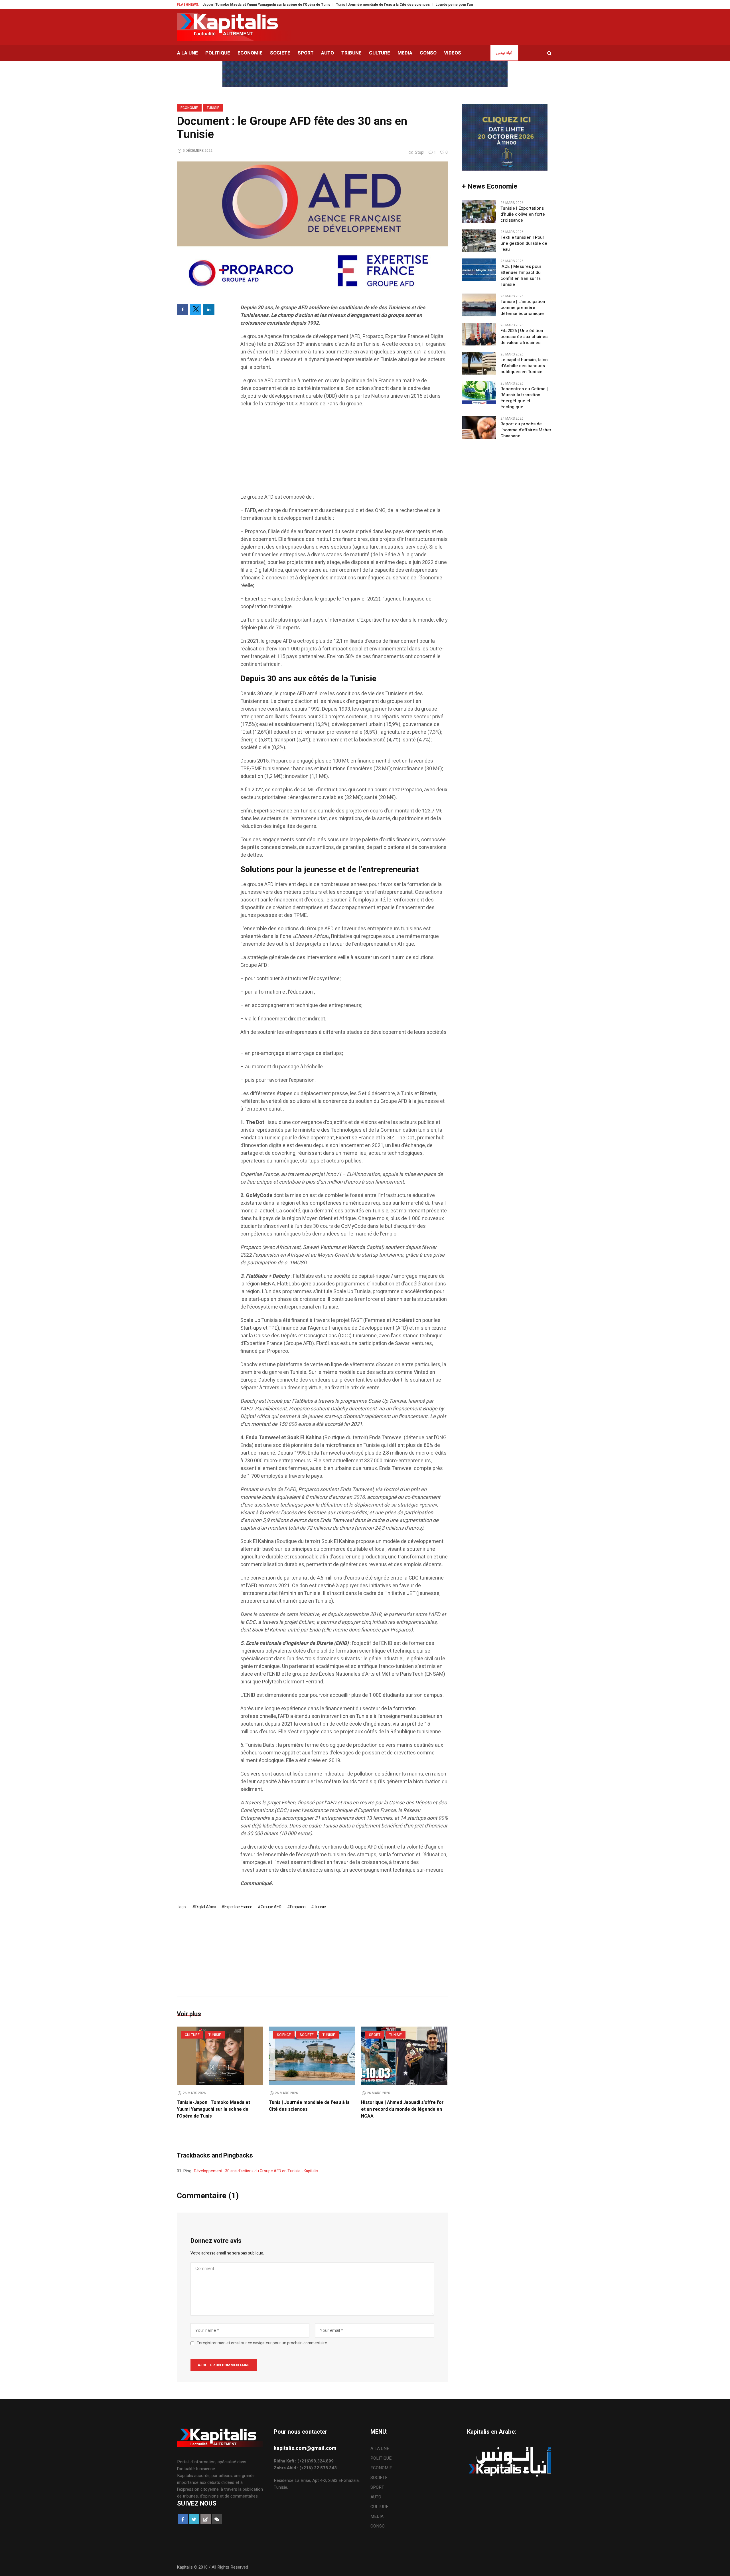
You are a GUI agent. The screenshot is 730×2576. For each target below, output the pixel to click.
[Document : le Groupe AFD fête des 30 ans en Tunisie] (312, 227)
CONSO (378, 2526)
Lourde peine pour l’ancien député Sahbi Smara (373, 5)
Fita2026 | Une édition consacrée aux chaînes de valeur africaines (524, 337)
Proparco (298, 1907)
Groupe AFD (271, 1907)
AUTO (376, 2497)
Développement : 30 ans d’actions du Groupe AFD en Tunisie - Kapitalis (256, 2171)
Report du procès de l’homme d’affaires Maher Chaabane (526, 430)
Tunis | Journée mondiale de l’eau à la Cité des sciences (281, 5)
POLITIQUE (381, 2458)
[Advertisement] (344, 453)
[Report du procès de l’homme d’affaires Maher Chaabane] (479, 427)
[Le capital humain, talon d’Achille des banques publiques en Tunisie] (479, 363)
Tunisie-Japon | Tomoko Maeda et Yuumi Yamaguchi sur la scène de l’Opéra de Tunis (213, 2109)
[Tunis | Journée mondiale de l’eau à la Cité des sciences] (312, 2056)
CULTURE (192, 2035)
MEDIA (377, 2516)
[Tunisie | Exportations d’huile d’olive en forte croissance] (479, 211)
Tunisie (213, 108)
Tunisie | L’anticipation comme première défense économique (523, 308)
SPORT (375, 2035)
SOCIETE (307, 2035)
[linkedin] (209, 310)
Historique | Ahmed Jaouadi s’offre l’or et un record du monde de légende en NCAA (402, 2109)
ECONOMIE (189, 108)
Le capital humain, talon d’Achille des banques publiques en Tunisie (524, 366)
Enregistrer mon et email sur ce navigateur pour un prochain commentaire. (262, 2343)
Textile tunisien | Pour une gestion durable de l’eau (524, 243)
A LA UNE (380, 2448)
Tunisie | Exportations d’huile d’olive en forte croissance (523, 214)
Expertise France (238, 1907)
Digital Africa (205, 1907)
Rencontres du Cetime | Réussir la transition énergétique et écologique (524, 398)
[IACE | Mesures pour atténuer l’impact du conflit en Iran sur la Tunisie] (479, 270)
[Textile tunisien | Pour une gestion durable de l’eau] (479, 240)
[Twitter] (196, 310)
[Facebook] (182, 310)
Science (284, 2035)
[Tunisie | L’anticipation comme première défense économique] (479, 305)
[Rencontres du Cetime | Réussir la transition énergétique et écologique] (479, 392)
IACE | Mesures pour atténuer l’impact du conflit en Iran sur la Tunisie (521, 276)
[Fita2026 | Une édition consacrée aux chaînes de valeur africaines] (479, 334)
